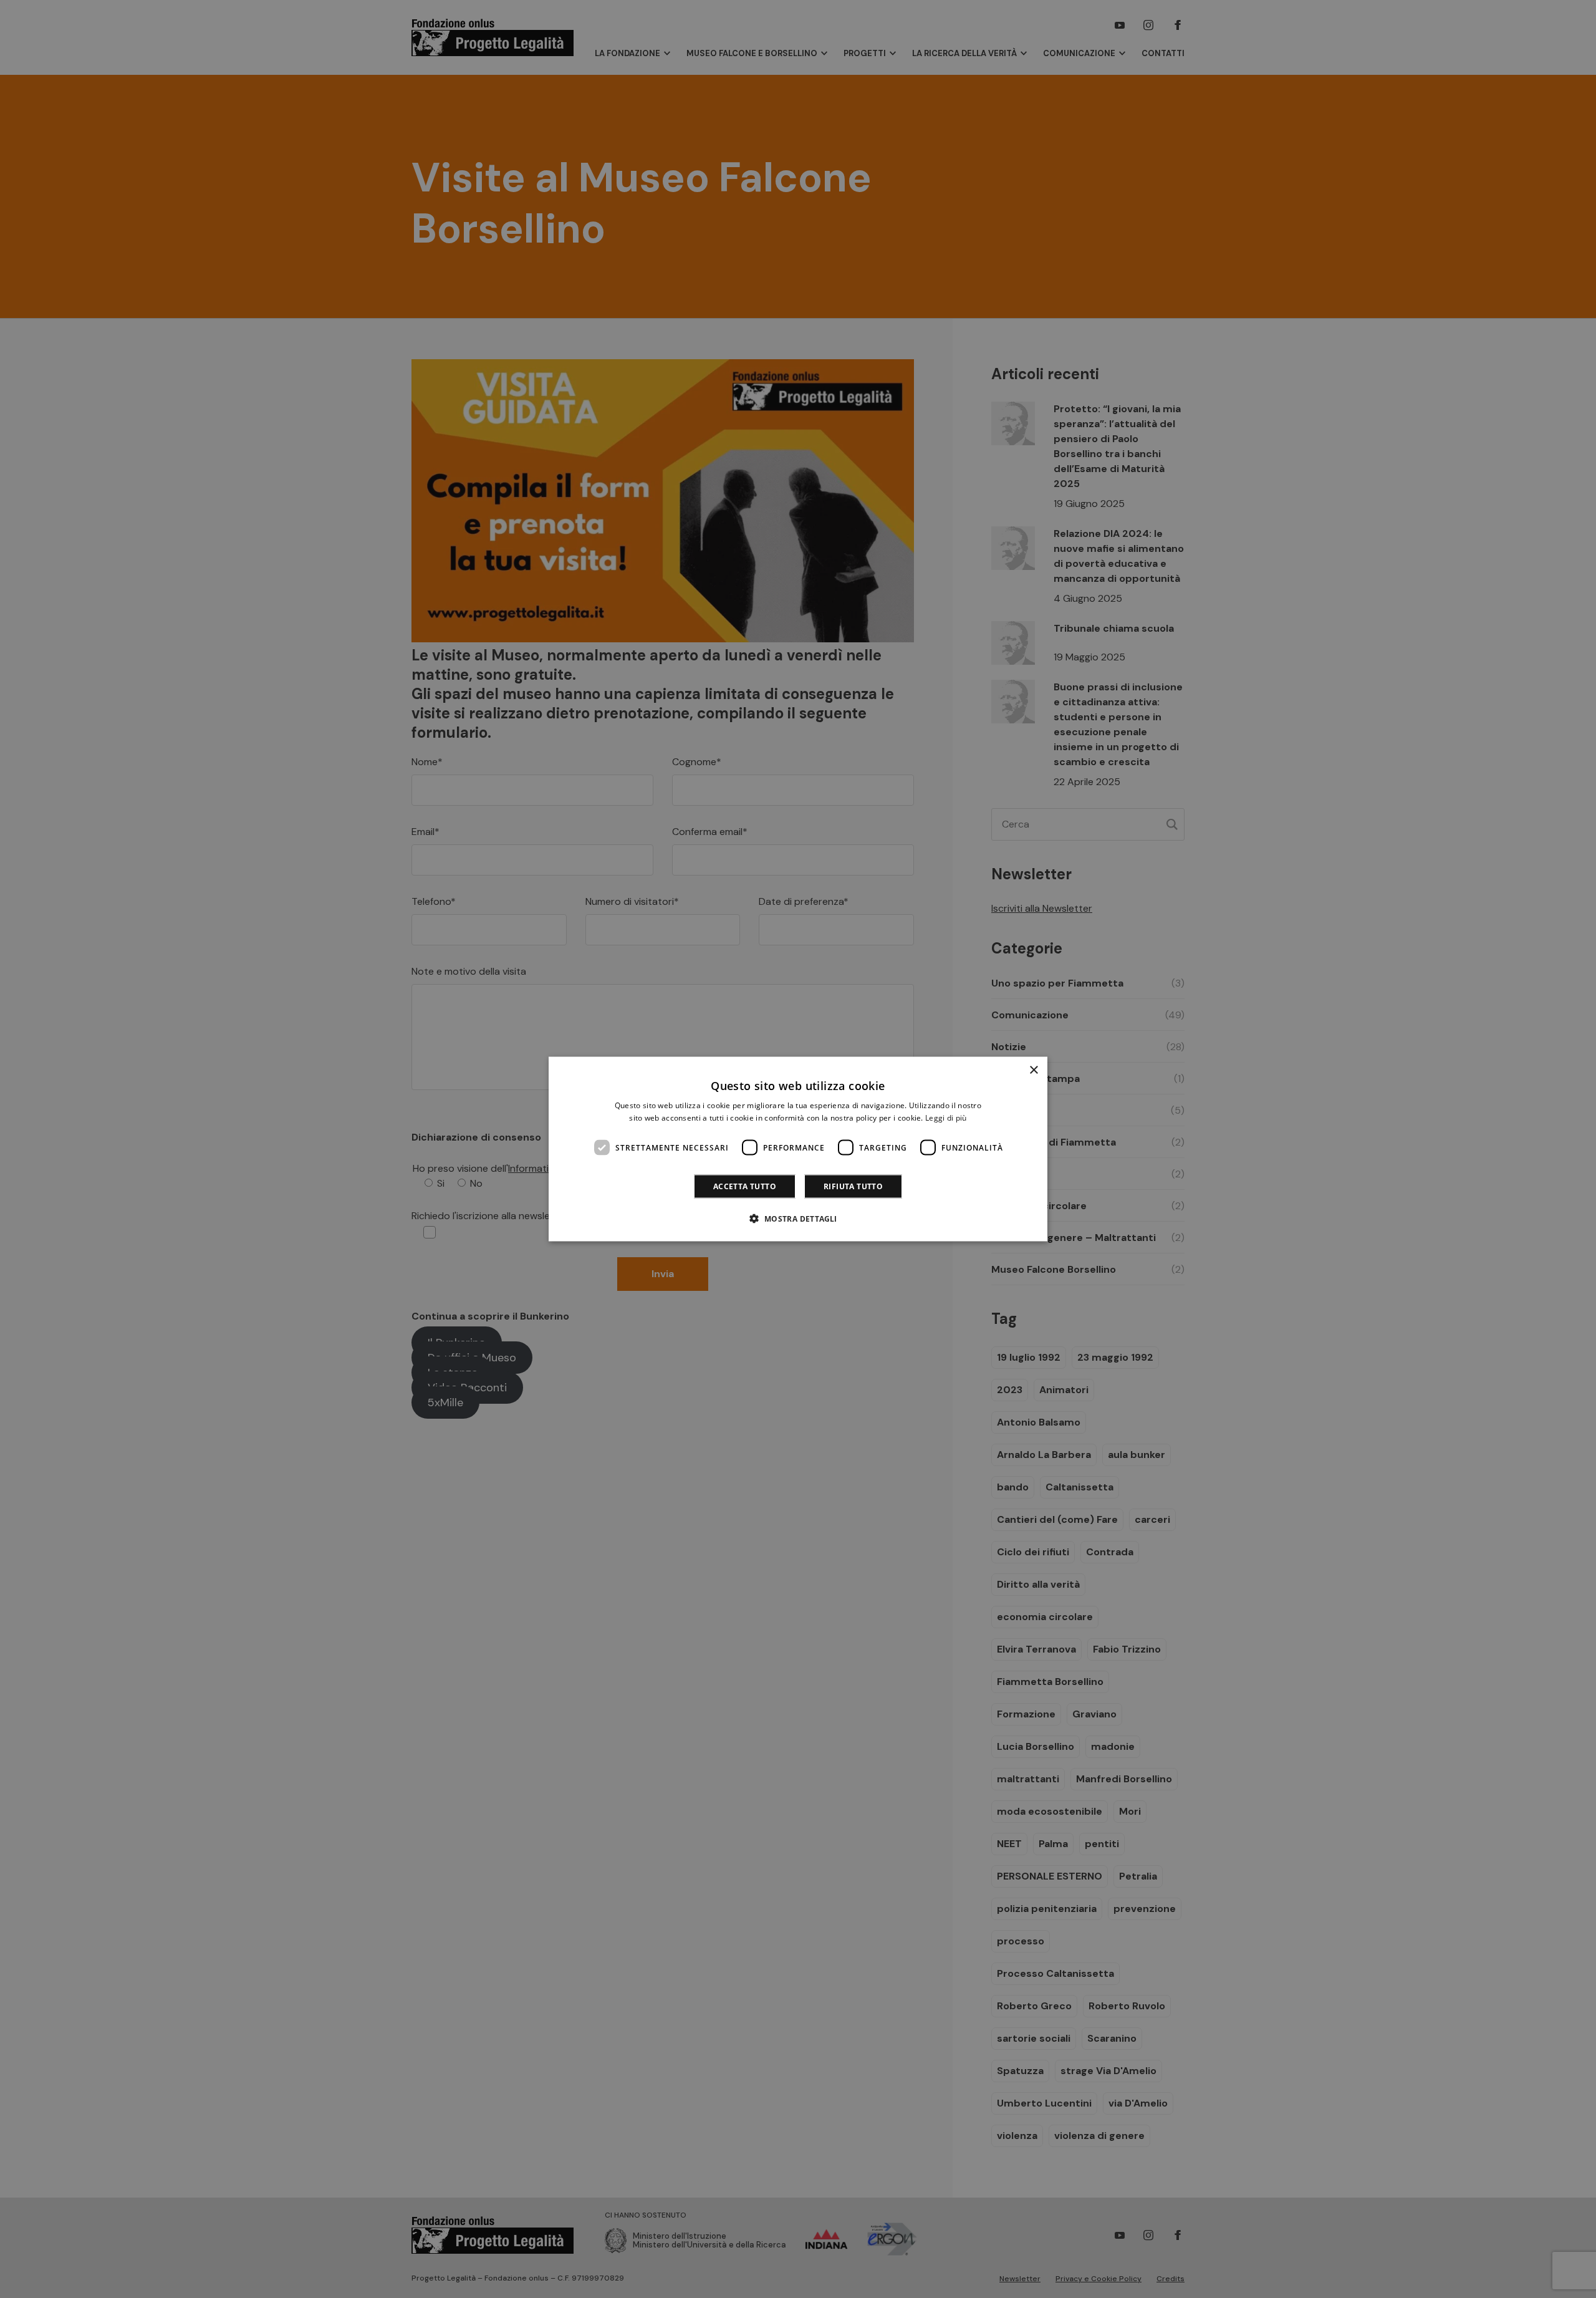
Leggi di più (946, 1117)
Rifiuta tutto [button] (853, 1186)
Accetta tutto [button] (745, 1186)
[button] (798, 1219)
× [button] (1033, 1070)
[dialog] (798, 1149)
